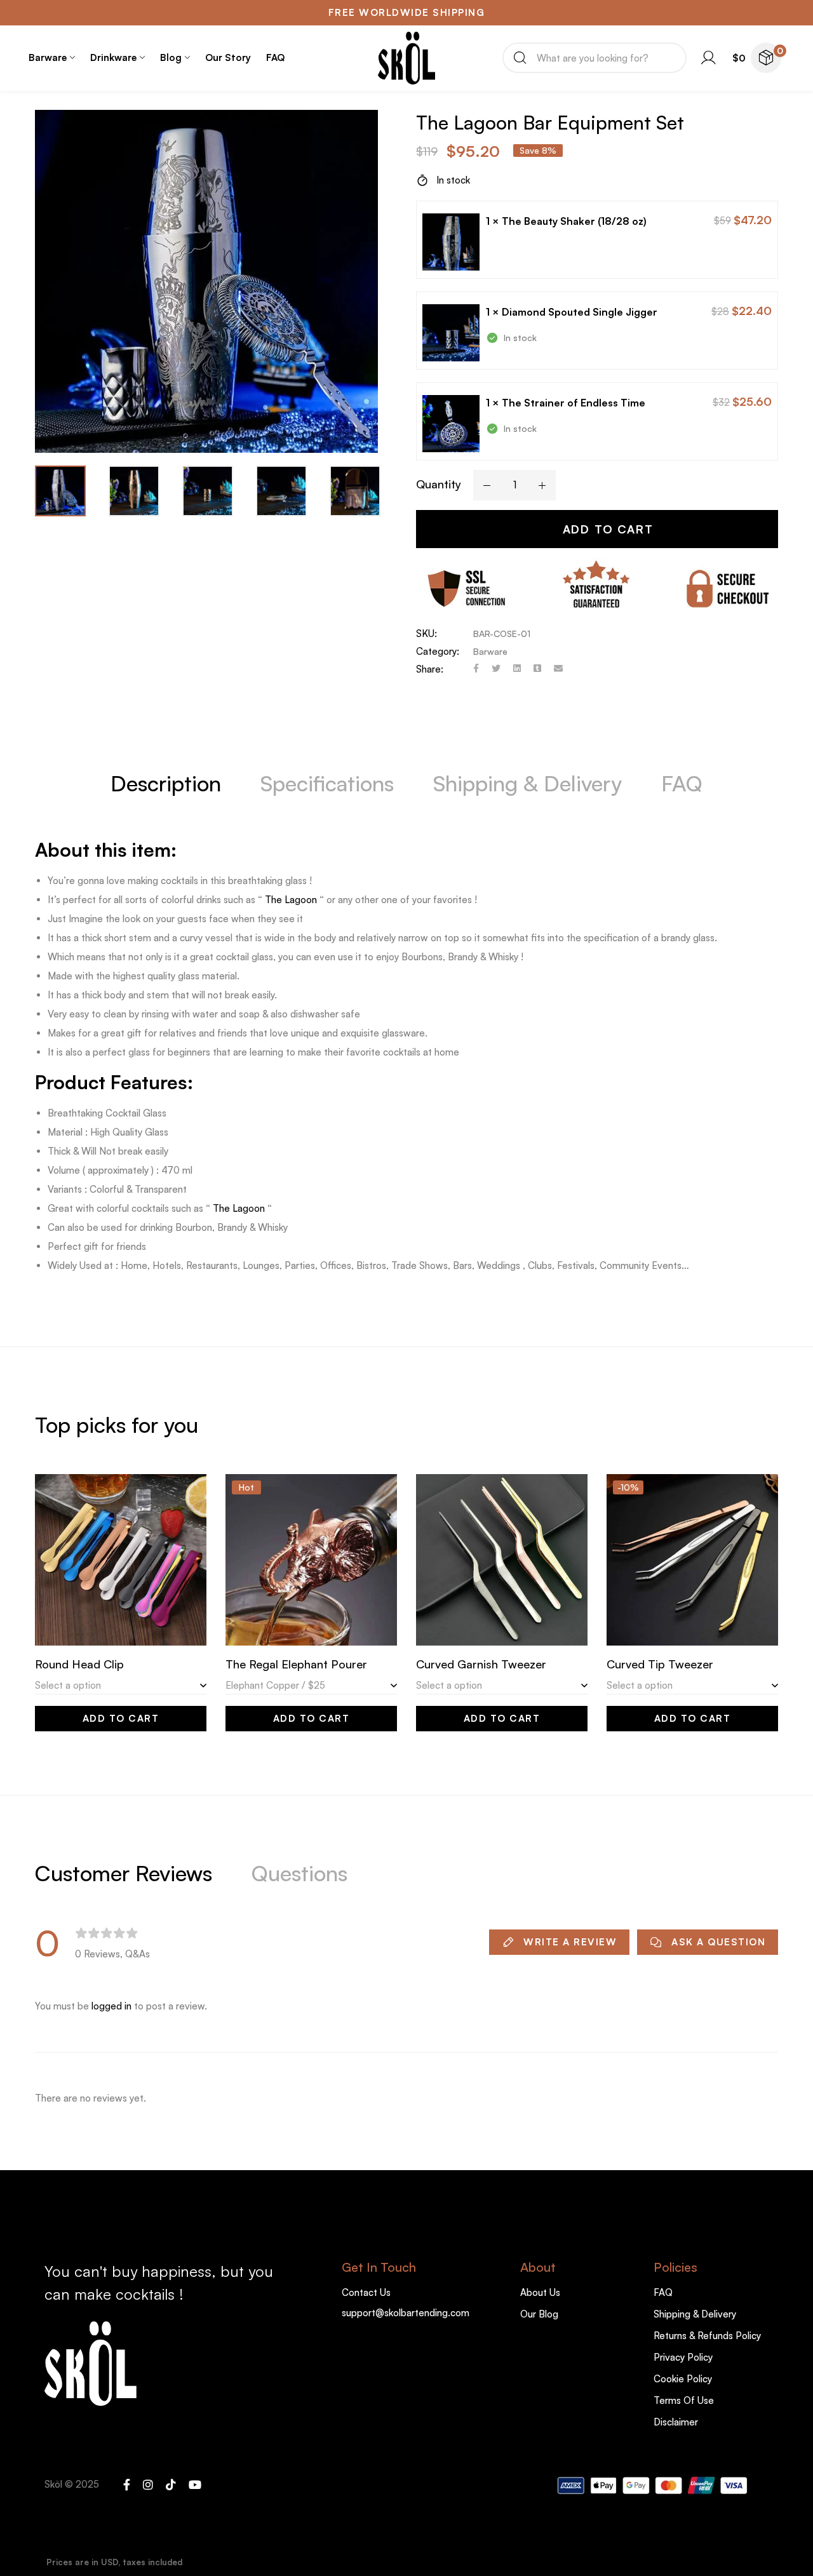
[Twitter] (496, 669)
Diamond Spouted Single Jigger (580, 312)
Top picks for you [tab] (117, 1425)
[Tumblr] (537, 669)
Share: (430, 669)
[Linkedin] (517, 669)
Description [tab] (166, 783)
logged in (111, 2006)
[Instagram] (148, 2485)
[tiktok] (171, 2485)
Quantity (439, 484)
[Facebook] (476, 669)
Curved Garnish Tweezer (481, 1664)
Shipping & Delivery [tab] (527, 783)
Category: (438, 651)
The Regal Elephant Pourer (296, 1664)
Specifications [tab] (327, 783)
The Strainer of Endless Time (574, 403)
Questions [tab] (299, 1873)
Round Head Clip (79, 1664)
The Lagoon (291, 900)
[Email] (558, 669)
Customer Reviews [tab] (124, 1873)
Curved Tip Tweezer (660, 1664)
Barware (490, 651)
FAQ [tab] (682, 783)
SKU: (427, 634)
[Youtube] (195, 2485)
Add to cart (597, 529)
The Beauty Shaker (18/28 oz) (574, 221)
